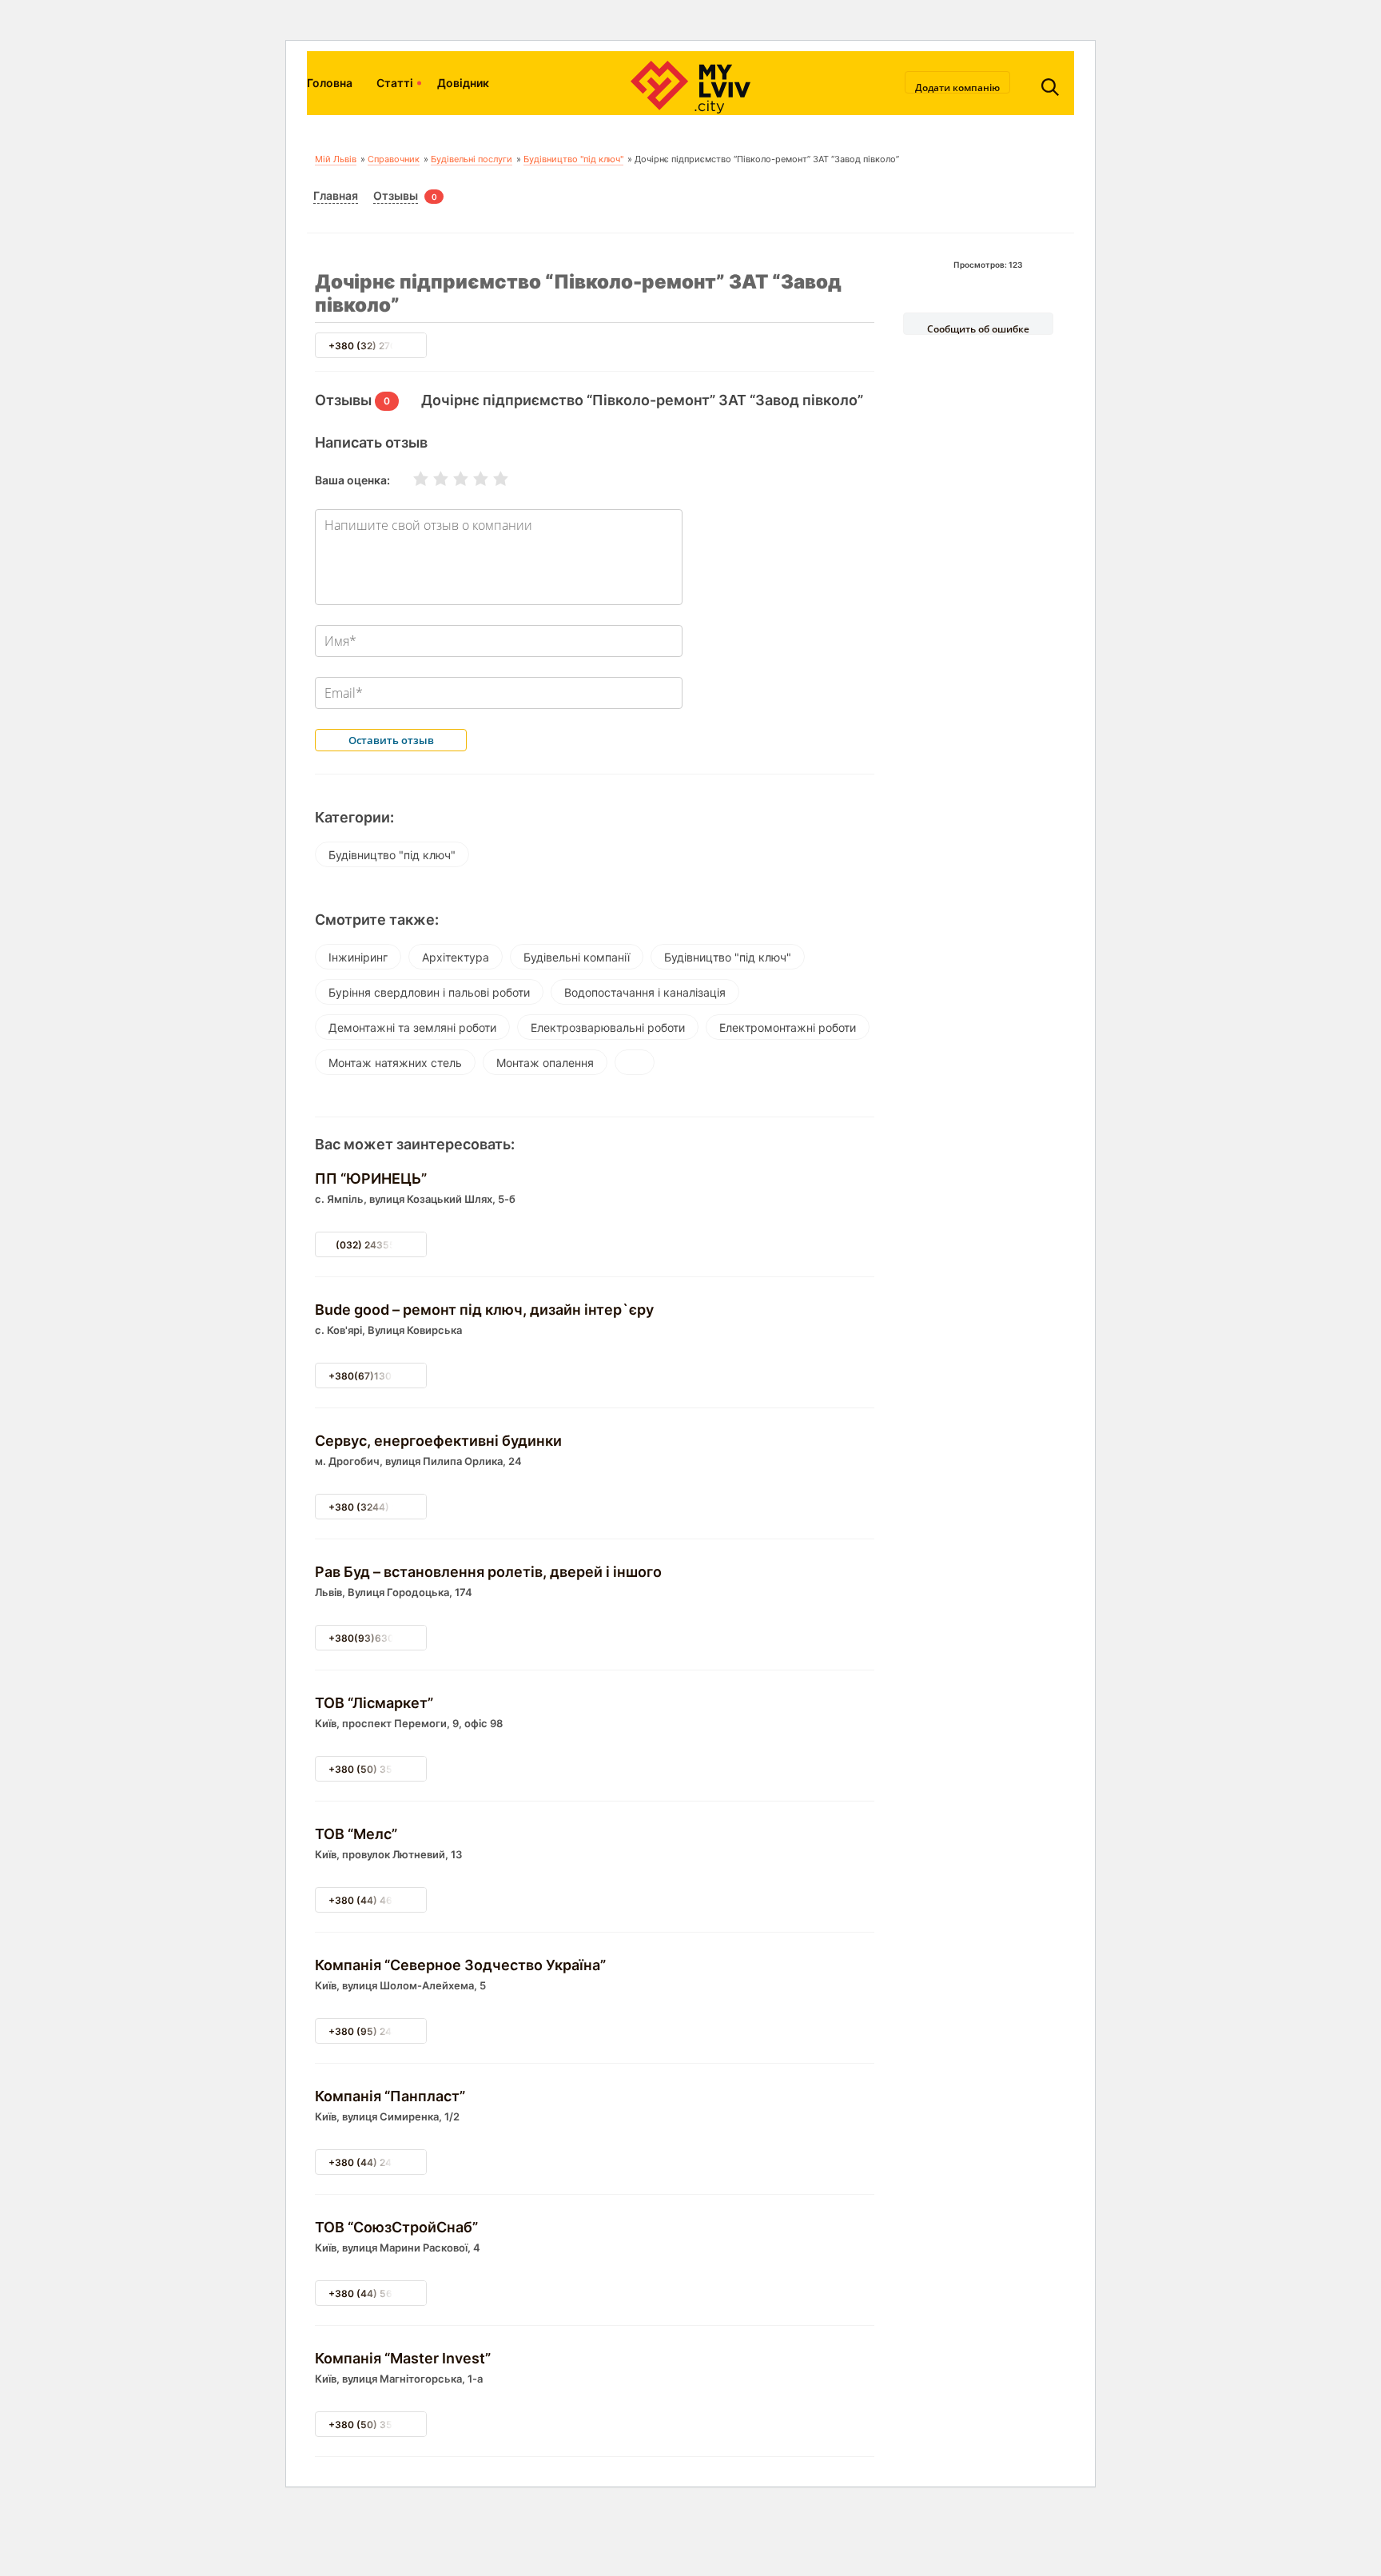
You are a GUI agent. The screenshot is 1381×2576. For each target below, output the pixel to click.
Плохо (431, 479)
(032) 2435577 (371, 1245)
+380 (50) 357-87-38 (380, 1769)
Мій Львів (336, 159)
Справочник (394, 159)
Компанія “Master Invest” (403, 2358)
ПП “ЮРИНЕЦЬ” (371, 1179)
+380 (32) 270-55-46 (380, 346)
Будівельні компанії (577, 957)
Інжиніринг (358, 957)
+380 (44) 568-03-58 (381, 2293)
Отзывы (396, 195)
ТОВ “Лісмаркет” (374, 1703)
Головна (330, 83)
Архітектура (456, 957)
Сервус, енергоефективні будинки (438, 1441)
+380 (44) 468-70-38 (381, 1900)
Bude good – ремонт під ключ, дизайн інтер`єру (484, 1310)
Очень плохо (411, 479)
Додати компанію (957, 87)
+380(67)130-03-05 (378, 1376)
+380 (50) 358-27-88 (380, 2425)
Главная (336, 195)
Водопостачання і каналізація (645, 992)
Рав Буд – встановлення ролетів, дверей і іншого (488, 1572)
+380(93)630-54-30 (379, 1638)
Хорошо (471, 479)
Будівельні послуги (472, 159)
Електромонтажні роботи (788, 1027)
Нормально (451, 479)
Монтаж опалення (545, 1063)
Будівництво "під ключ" (573, 159)
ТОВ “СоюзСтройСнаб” (396, 2227)
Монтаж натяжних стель (395, 1063)
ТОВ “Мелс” (356, 1834)
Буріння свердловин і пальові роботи (429, 992)
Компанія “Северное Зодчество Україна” (460, 1965)
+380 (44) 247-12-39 (379, 2162)
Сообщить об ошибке (978, 328)
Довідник (463, 83)
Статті (395, 83)
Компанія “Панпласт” (390, 2096)
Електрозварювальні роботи (608, 1027)
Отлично (491, 479)
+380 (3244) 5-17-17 (378, 1507)
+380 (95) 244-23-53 (380, 2031)
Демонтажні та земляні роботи (412, 1027)
